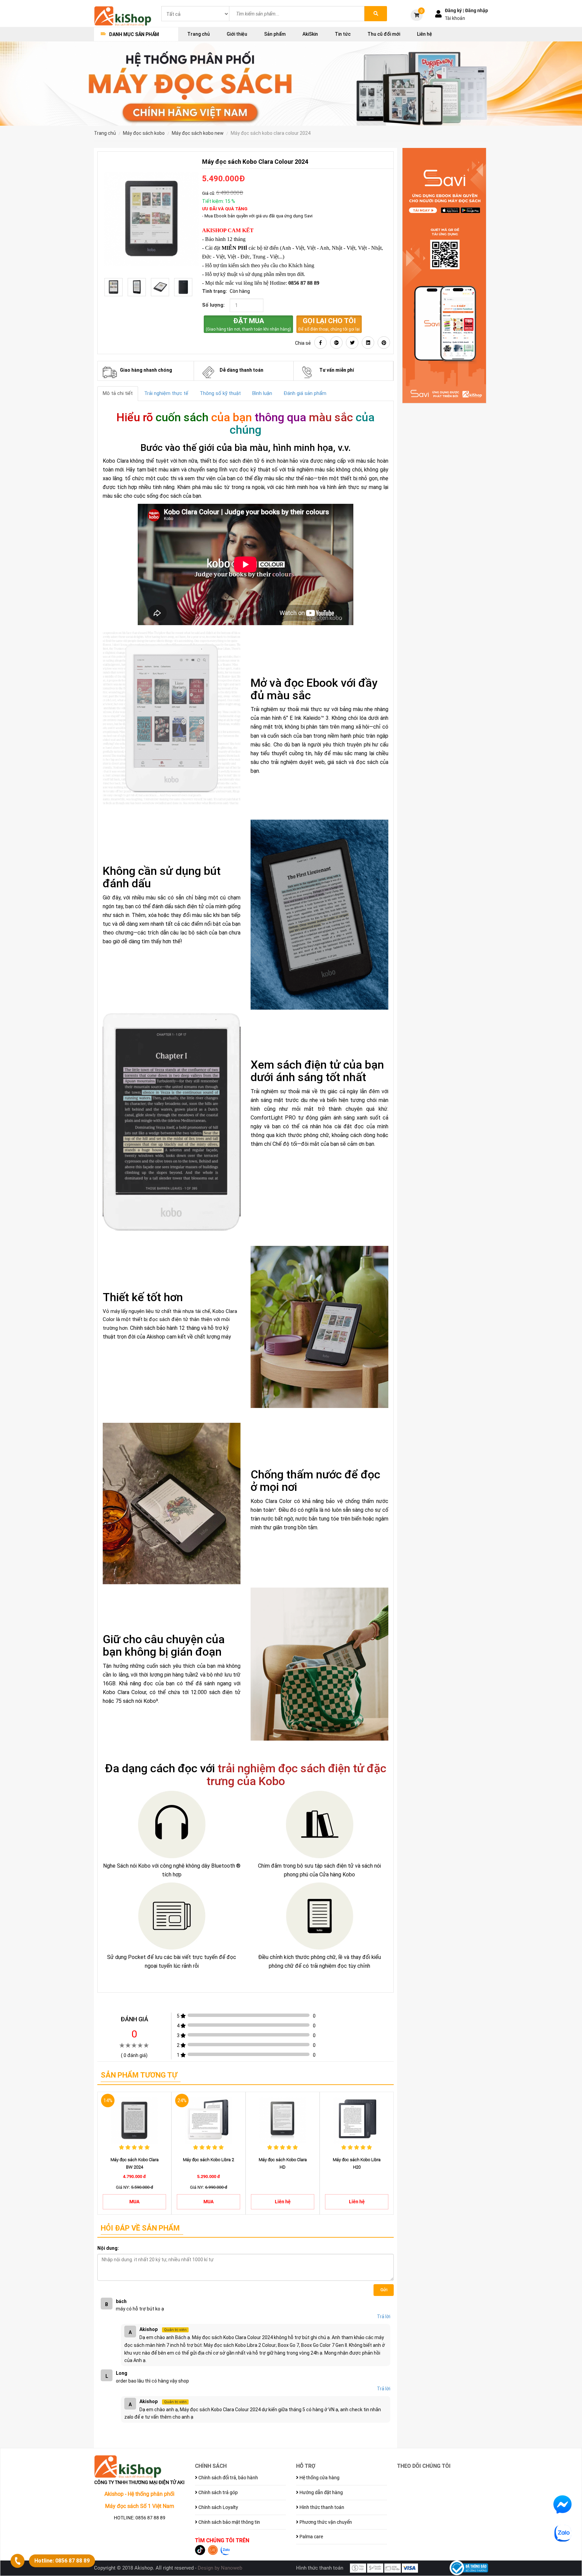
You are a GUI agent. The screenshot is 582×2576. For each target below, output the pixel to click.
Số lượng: (213, 305)
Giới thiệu (237, 34)
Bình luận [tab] (262, 393)
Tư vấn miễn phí (337, 370)
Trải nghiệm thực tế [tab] (166, 393)
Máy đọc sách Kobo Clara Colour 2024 (271, 133)
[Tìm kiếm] (376, 14)
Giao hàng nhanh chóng (146, 370)
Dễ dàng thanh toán (241, 370)
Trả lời (384, 2317)
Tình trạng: (215, 291)
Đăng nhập (477, 10)
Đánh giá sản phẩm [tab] (305, 393)
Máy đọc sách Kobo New (198, 133)
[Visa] (410, 2568)
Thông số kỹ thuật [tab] (220, 393)
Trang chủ (199, 34)
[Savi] (444, 276)
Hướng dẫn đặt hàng (321, 2492)
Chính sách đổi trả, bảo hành (228, 2478)
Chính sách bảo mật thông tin (229, 2522)
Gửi (384, 2290)
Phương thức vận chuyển (325, 2522)
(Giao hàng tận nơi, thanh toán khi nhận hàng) (248, 324)
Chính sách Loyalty (218, 2507)
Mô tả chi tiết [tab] (118, 393)
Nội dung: (108, 2248)
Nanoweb (232, 2568)
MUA (134, 2202)
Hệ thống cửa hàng (319, 2478)
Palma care (311, 2537)
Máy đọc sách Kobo (144, 133)
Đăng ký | (455, 10)
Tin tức (343, 34)
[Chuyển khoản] (375, 2568)
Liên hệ (425, 34)
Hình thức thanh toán (321, 2507)
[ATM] (392, 2568)
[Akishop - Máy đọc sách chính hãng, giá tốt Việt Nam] (123, 16)
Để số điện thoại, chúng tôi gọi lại (329, 324)
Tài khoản (455, 18)
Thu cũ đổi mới (384, 34)
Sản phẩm (275, 34)
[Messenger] (562, 2504)
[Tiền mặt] (358, 2568)
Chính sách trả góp (218, 2492)
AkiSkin (310, 34)
